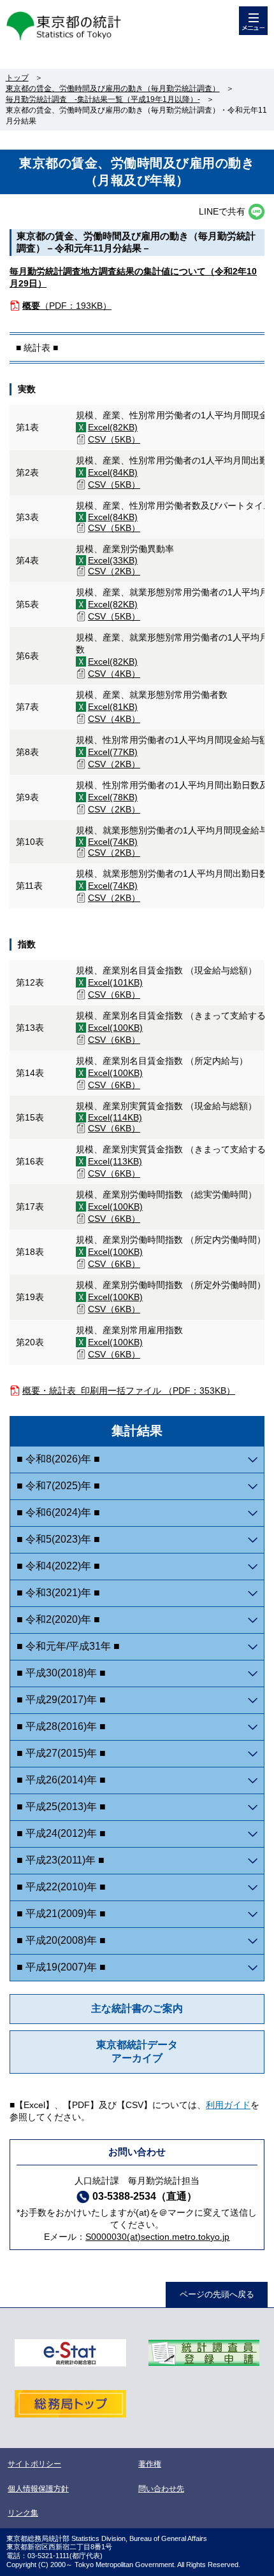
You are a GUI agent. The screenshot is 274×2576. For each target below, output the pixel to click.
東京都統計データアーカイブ (137, 2051)
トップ (17, 78)
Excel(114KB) (115, 1117)
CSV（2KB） (114, 571)
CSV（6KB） (114, 994)
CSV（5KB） (114, 439)
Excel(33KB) (113, 560)
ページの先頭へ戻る (217, 2294)
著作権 (150, 2464)
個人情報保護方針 (38, 2489)
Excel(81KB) (113, 707)
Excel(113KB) (115, 1161)
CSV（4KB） (114, 674)
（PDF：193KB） (67, 306)
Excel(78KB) (113, 797)
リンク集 (23, 2513)
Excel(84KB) (113, 472)
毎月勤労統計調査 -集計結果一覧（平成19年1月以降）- (103, 99)
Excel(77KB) (113, 752)
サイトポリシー (34, 2464)
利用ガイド (228, 2105)
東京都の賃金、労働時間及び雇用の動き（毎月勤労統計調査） (113, 88)
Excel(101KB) (115, 982)
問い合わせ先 (161, 2489)
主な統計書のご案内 (137, 2008)
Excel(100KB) (115, 1028)
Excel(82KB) (113, 427)
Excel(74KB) (113, 842)
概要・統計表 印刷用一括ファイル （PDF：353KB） (129, 1391)
